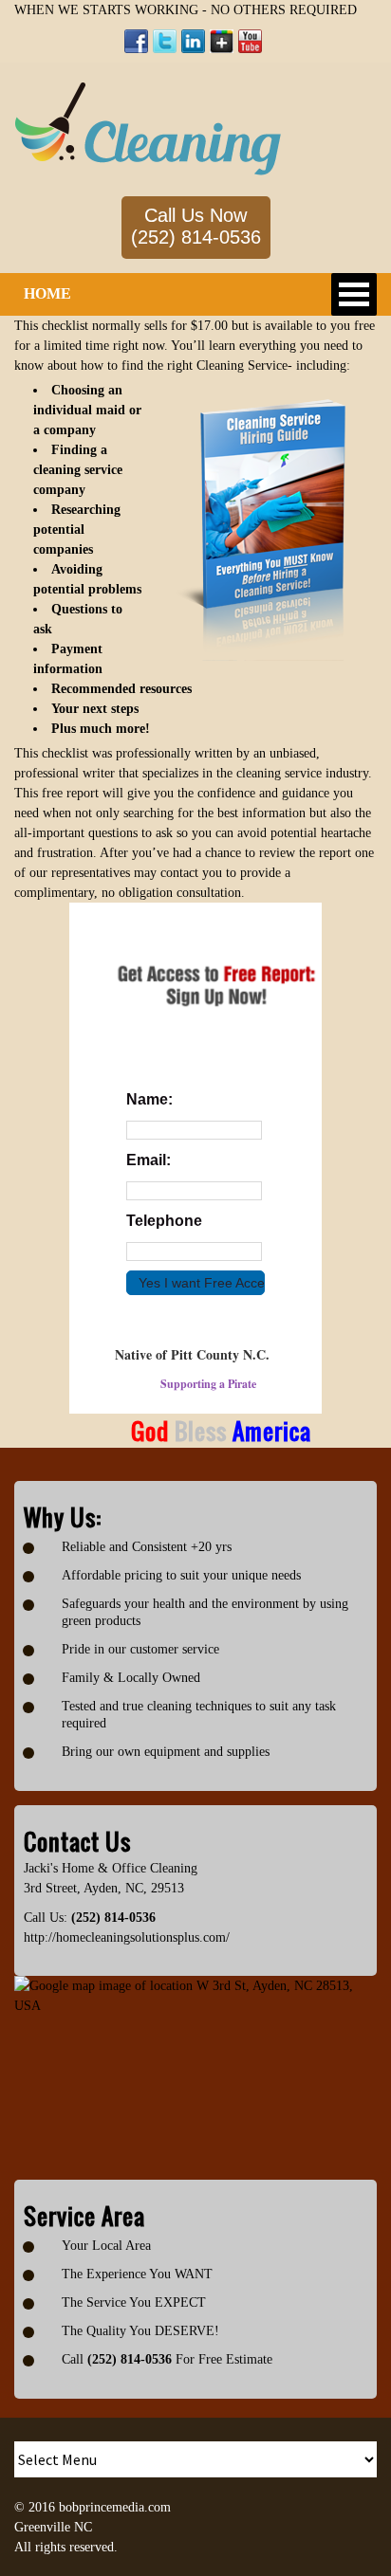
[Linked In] (193, 41)
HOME (47, 293)
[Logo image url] (149, 128)
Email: (149, 1160)
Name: (149, 1099)
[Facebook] (136, 41)
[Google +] (222, 41)
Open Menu (354, 294)
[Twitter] (165, 41)
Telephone (164, 1221)
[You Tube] (250, 41)
